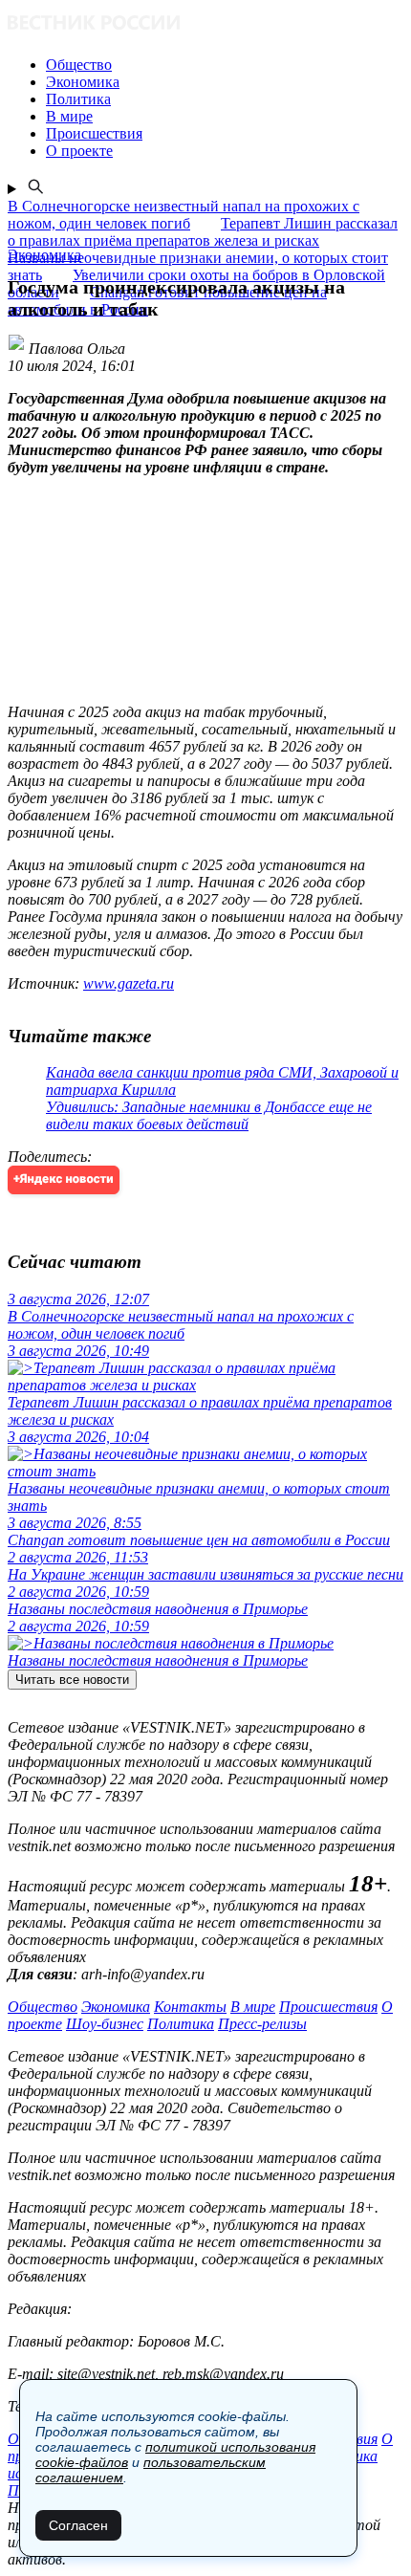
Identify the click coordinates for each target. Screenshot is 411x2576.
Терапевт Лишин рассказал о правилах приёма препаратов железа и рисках (203, 232)
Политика (181, 2024)
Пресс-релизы (262, 2024)
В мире (253, 2007)
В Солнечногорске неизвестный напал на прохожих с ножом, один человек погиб (184, 215)
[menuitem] (225, 65)
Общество (43, 2007)
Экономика (116, 2007)
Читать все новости (72, 1680)
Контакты (190, 2007)
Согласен (78, 2525)
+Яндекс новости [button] (64, 1179)
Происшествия (328, 2007)
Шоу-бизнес (105, 2024)
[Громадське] (205, 24)
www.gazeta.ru (129, 983)
